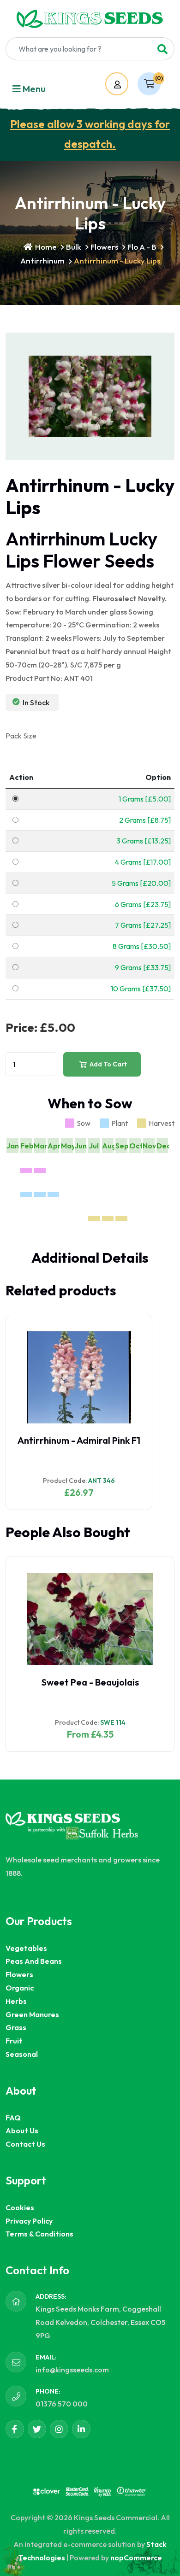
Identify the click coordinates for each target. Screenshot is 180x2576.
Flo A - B (142, 247)
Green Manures (32, 2014)
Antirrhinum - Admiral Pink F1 (79, 1440)
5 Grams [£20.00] (141, 883)
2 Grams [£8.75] (145, 820)
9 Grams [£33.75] (143, 967)
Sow (84, 1123)
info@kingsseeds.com (72, 2370)
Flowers (104, 247)
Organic (20, 1988)
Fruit (14, 2041)
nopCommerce (136, 2558)
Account (126, 85)
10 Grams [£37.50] (141, 989)
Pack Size (21, 736)
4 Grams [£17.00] (143, 862)
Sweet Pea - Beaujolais (90, 1682)
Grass (16, 2027)
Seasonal (22, 2054)
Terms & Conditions (39, 2234)
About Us (22, 2131)
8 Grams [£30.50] (142, 946)
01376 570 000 (62, 2404)
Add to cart (108, 1064)
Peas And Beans (34, 1961)
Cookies (20, 2207)
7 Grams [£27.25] (143, 925)
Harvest (162, 1123)
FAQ (13, 2118)
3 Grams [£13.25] (144, 841)
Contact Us (25, 2144)
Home (45, 247)
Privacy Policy (29, 2221)
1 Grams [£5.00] (145, 799)
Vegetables (26, 1948)
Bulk (74, 247)
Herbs (16, 2001)
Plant (120, 1123)
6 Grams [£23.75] (143, 904)
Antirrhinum (42, 261)
